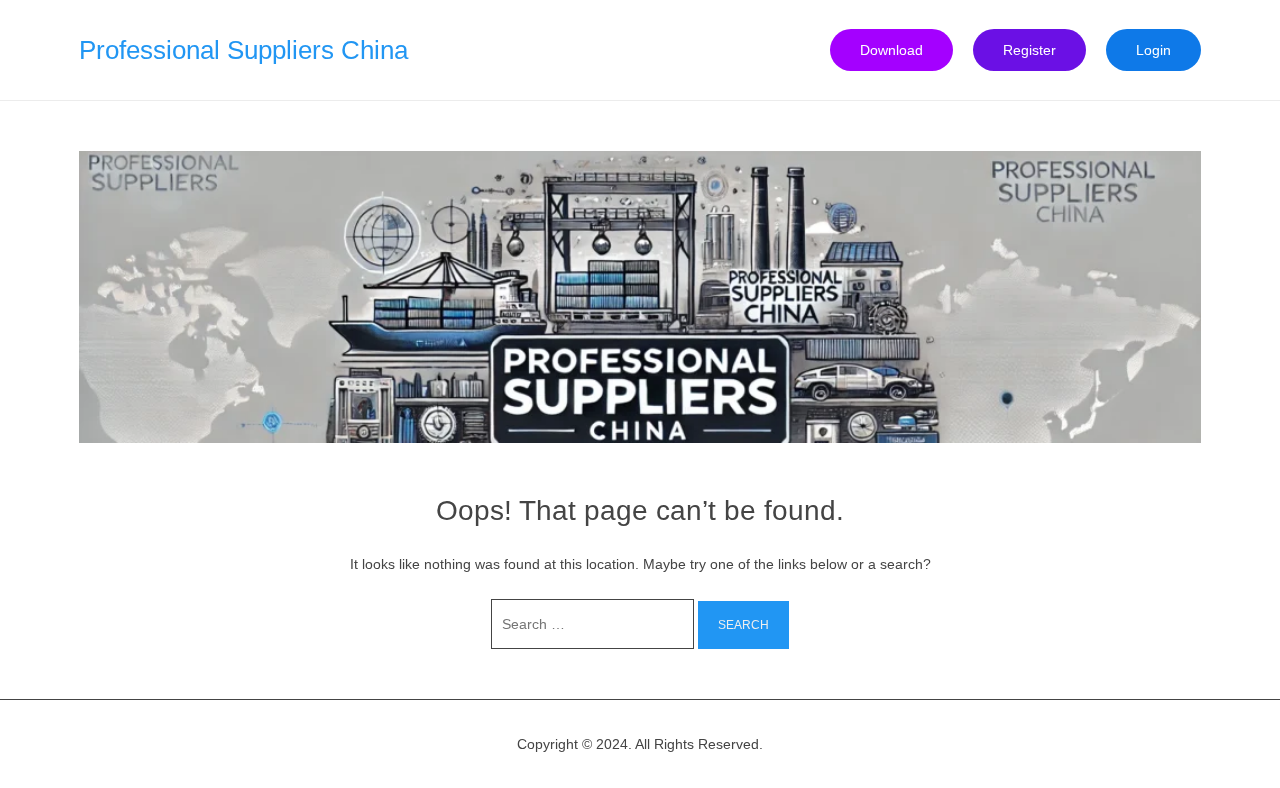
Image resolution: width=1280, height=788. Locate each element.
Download (891, 50)
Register (1029, 50)
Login (1153, 50)
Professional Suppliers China (243, 50)
